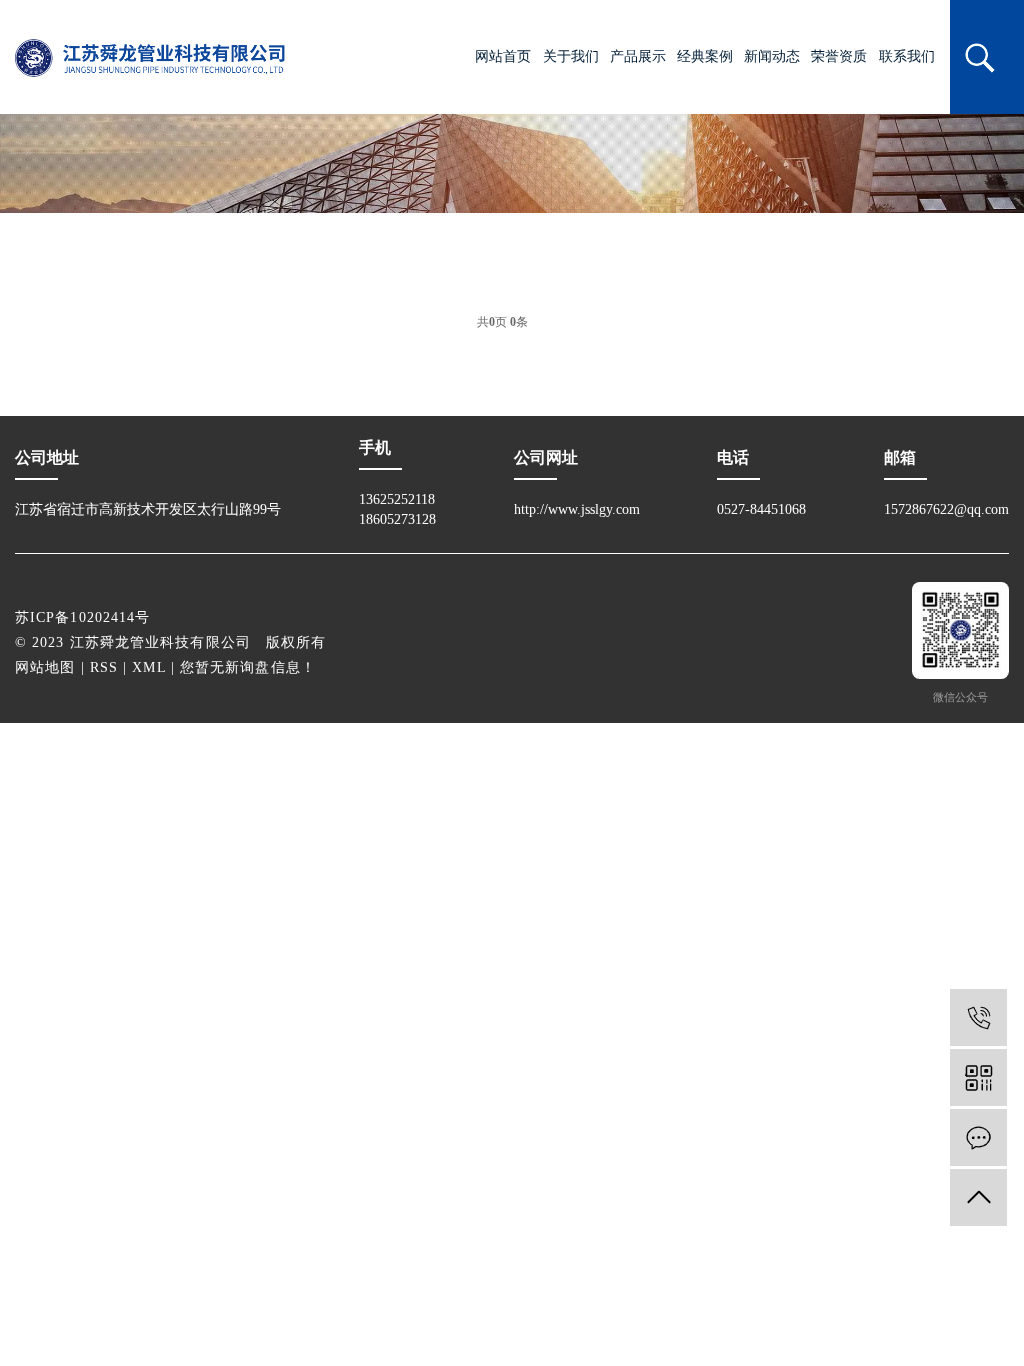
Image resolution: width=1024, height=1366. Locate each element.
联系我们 (907, 56)
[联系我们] (978, 1137)
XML (148, 667)
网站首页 (503, 56)
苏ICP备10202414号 (82, 617)
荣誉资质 (839, 56)
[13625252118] (978, 1017)
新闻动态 (772, 56)
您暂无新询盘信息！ (248, 667)
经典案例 (705, 56)
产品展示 (638, 56)
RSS (104, 667)
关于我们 (571, 56)
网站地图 (45, 667)
